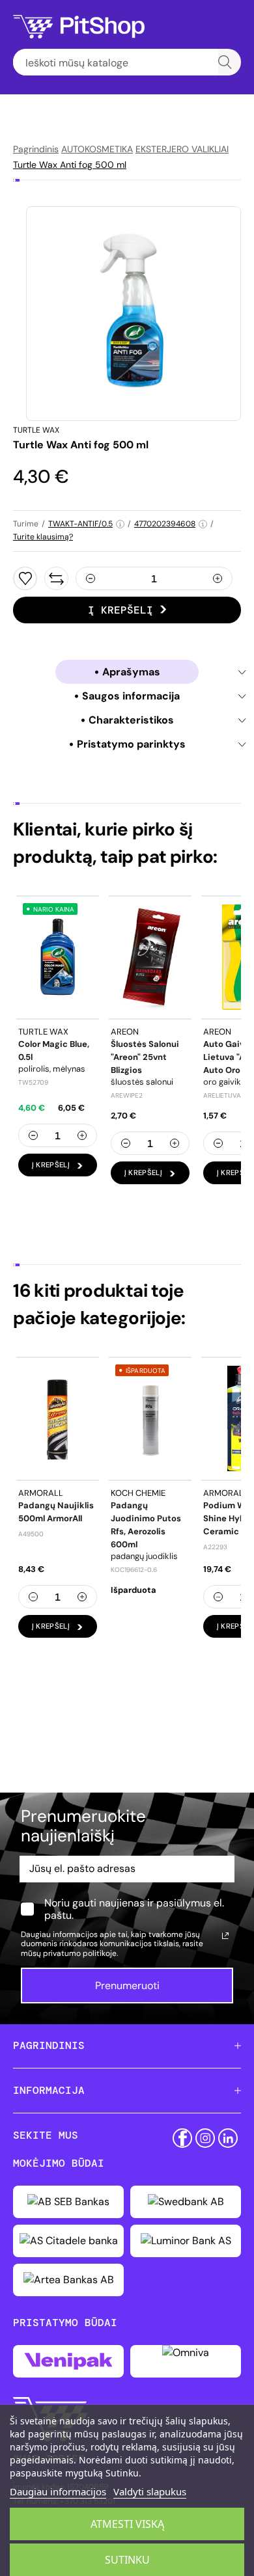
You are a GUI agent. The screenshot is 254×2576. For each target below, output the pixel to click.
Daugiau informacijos (58, 2491)
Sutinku (127, 2560)
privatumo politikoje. (80, 1953)
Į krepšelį (120, 610)
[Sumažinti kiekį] (91, 578)
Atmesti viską (127, 2524)
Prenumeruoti (127, 1986)
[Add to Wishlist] (25, 578)
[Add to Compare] (56, 578)
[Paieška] (225, 62)
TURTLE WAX (36, 430)
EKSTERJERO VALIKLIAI (182, 149)
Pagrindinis (36, 149)
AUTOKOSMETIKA (97, 149)
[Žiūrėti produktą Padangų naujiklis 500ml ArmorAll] (58, 1418)
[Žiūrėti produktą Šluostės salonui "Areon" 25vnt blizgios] (150, 957)
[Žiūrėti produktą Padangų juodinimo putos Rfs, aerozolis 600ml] (150, 1418)
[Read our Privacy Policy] (225, 1936)
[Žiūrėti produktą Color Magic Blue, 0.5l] (58, 957)
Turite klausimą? (43, 537)
